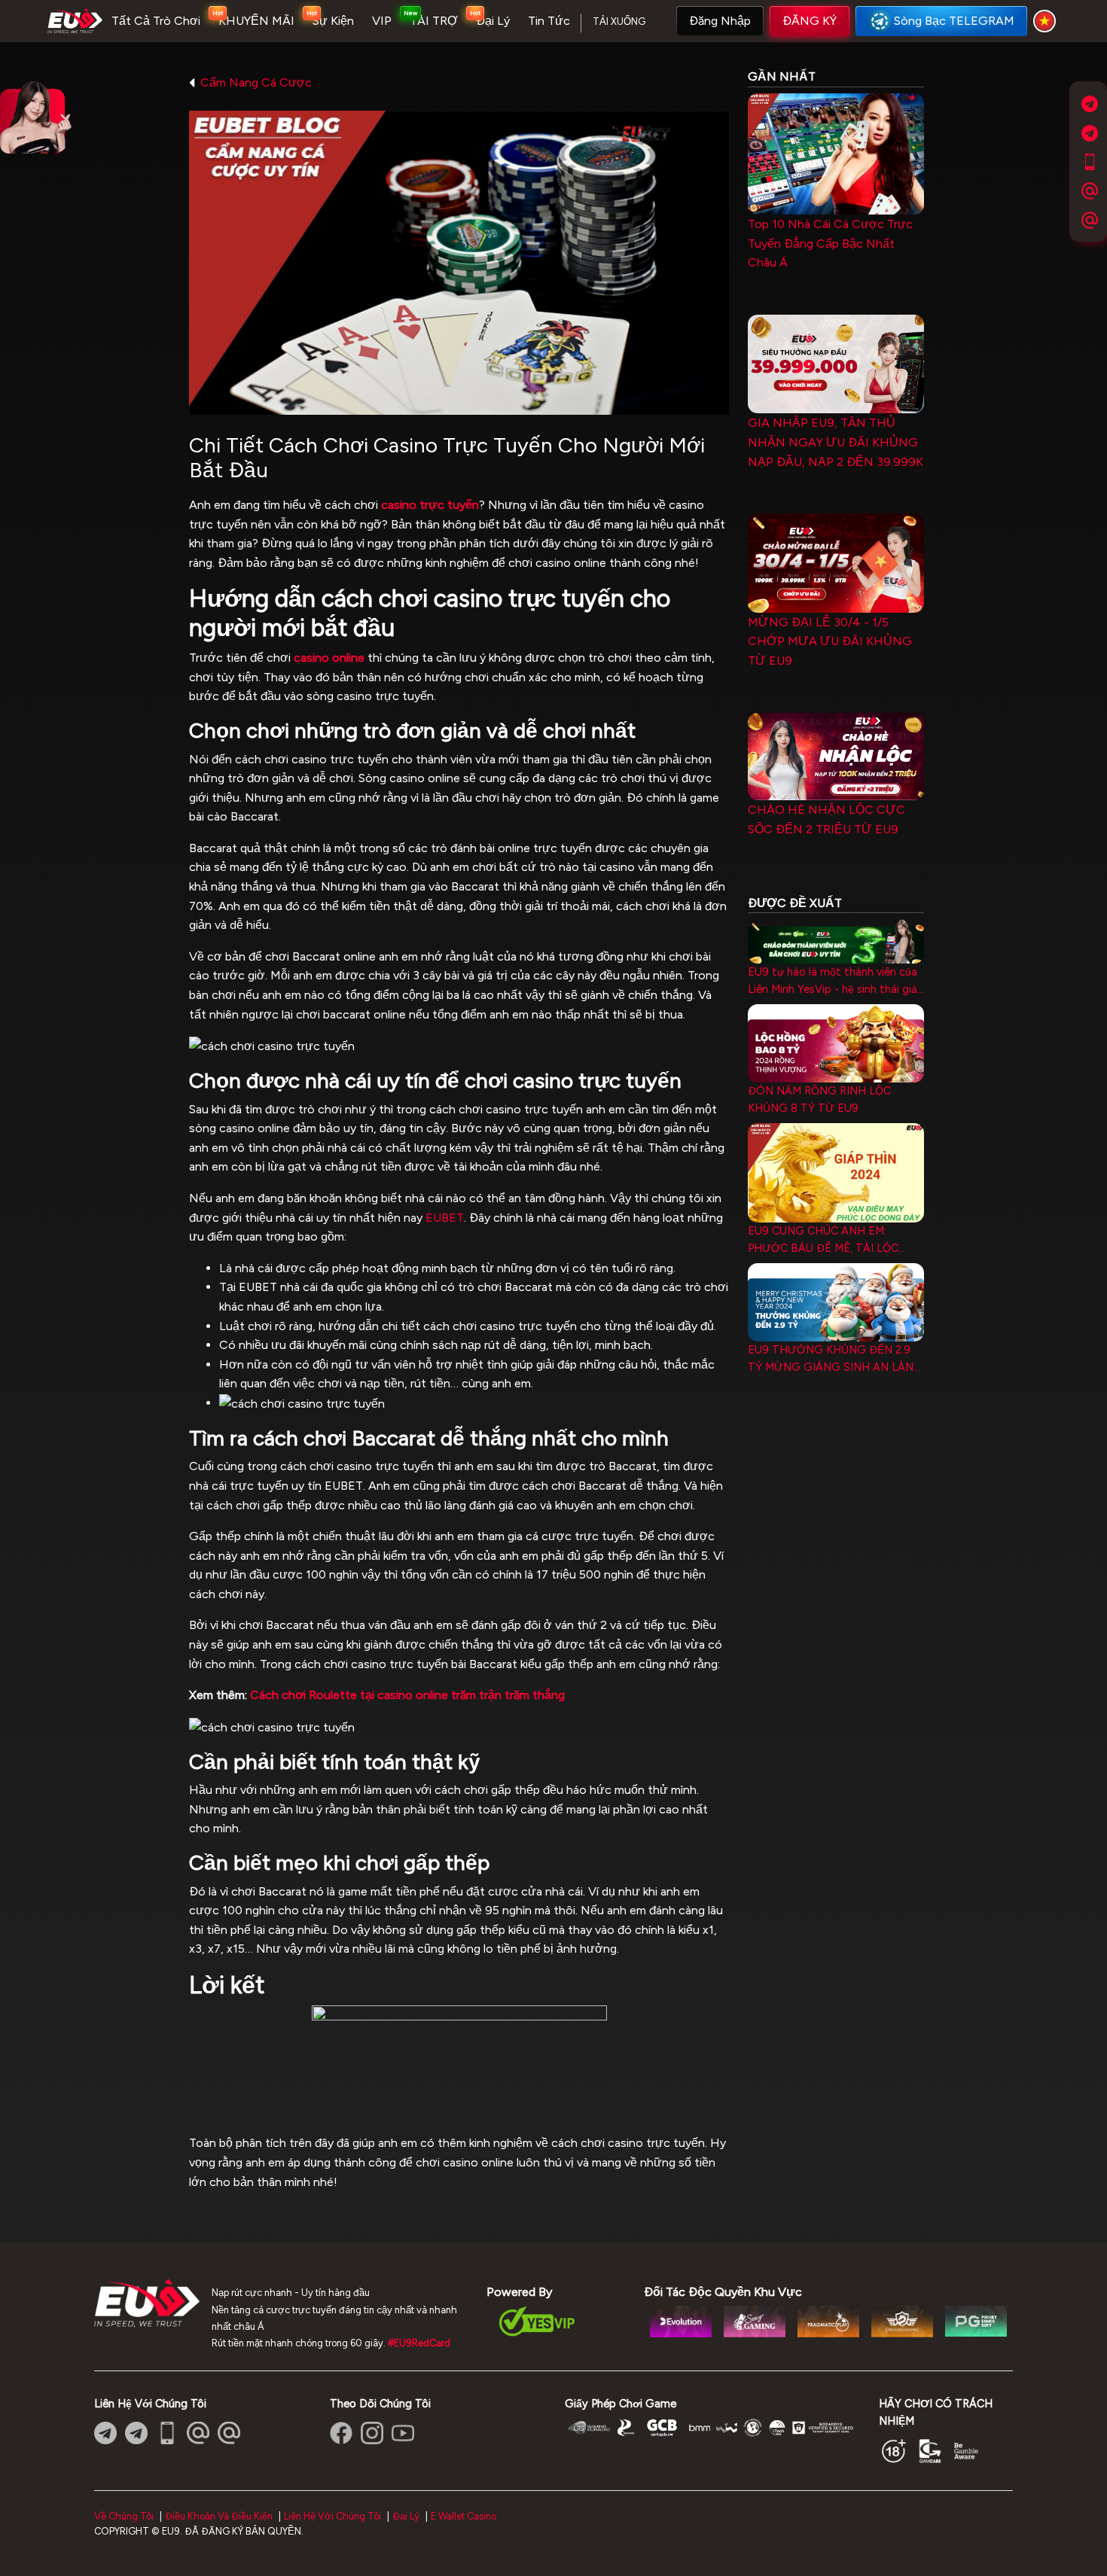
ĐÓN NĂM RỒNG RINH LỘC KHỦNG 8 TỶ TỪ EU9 (819, 1099)
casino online (329, 658)
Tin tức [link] (549, 21)
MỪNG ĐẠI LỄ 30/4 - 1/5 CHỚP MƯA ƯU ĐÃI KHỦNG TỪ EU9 (830, 641)
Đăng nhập (720, 21)
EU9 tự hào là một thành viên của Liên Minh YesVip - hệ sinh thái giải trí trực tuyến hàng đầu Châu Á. (834, 982)
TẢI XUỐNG (619, 21)
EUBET (445, 1218)
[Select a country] (1047, 21)
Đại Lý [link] (493, 21)
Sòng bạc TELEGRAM (954, 21)
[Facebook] (341, 2433)
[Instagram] (372, 2433)
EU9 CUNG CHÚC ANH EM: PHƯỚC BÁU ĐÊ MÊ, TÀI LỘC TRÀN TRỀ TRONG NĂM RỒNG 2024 (828, 1241)
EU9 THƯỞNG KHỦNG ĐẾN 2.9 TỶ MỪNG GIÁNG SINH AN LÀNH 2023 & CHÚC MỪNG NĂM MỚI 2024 (835, 1360)
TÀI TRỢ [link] (434, 21)
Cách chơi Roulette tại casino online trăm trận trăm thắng (407, 1695)
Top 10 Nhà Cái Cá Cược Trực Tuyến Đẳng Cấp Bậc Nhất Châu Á (830, 243)
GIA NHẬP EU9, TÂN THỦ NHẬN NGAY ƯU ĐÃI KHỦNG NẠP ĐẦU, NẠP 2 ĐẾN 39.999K (836, 442)
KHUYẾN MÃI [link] (256, 21)
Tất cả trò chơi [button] (156, 21)
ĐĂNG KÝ (810, 21)
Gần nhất (782, 76)
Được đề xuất (795, 903)
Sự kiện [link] (333, 21)
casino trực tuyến (430, 505)
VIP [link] (382, 21)
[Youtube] (403, 2433)
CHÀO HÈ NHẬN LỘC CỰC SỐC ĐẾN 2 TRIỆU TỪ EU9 (826, 819)
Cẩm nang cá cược (256, 82)
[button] (720, 21)
